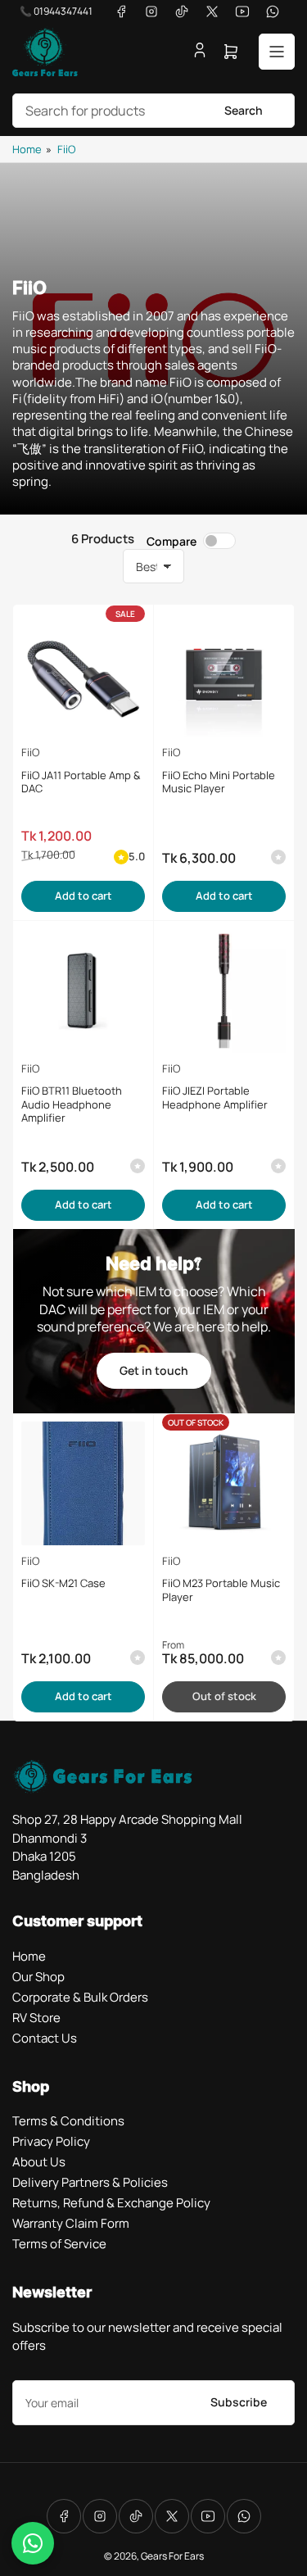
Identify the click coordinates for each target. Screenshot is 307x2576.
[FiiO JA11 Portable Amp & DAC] (83, 675)
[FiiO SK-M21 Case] (83, 1483)
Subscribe (239, 2402)
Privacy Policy (51, 2141)
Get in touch (154, 1370)
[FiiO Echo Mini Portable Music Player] (224, 675)
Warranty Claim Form (71, 2223)
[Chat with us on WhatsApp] (33, 2543)
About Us (39, 2162)
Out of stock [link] (224, 1696)
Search (244, 110)
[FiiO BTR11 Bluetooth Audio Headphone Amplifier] (83, 991)
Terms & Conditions (68, 2121)
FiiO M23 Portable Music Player (221, 1590)
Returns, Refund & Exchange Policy (111, 2203)
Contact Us (45, 2038)
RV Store (36, 2018)
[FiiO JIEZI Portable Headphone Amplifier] (224, 991)
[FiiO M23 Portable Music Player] (224, 1483)
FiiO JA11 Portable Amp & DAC (81, 782)
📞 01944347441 (56, 11)
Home (27, 149)
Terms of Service (59, 2244)
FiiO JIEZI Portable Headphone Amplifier (215, 1098)
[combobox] (153, 111)
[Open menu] (277, 52)
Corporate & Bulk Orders (80, 1997)
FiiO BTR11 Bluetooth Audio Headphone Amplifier (72, 1104)
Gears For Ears (172, 2556)
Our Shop (38, 1977)
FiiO (66, 149)
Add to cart (84, 896)
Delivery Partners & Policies (90, 2182)
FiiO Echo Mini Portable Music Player (219, 782)
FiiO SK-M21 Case (63, 1583)
